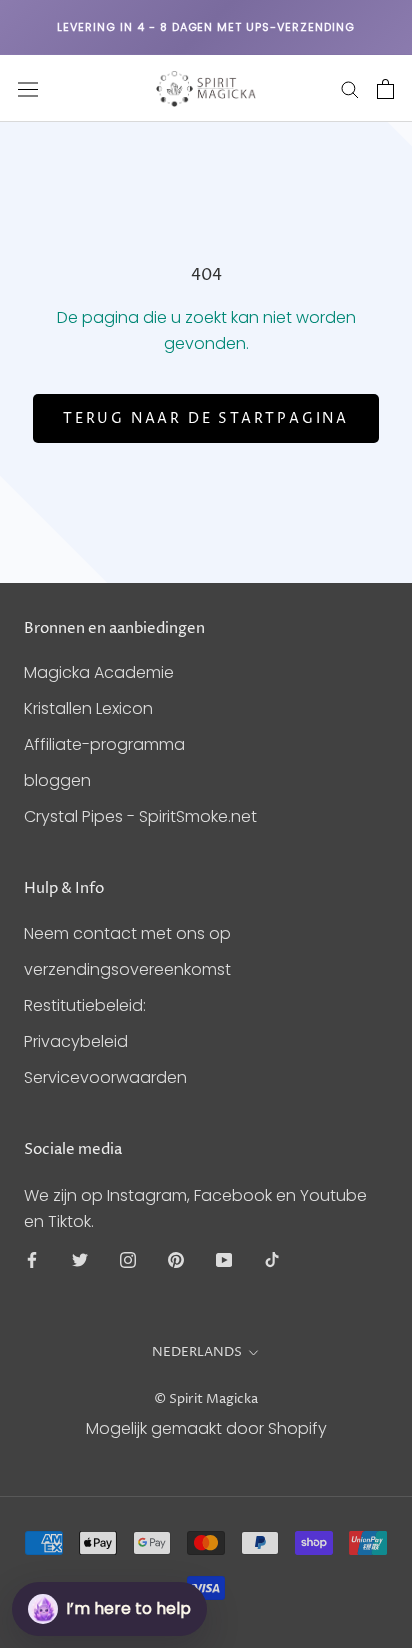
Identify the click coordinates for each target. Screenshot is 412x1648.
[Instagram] (128, 1260)
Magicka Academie (99, 672)
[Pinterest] (176, 1260)
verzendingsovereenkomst (127, 969)
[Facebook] (32, 1260)
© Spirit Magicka (206, 1399)
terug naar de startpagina (206, 418)
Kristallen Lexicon (88, 708)
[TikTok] (272, 1260)
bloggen (57, 780)
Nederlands (197, 1352)
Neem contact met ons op (127, 933)
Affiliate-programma (104, 744)
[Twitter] (80, 1260)
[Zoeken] (350, 88)
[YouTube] (224, 1260)
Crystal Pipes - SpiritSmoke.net (140, 816)
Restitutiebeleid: (85, 1005)
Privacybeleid (76, 1041)
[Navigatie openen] (28, 89)
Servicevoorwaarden (105, 1077)
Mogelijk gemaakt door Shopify (206, 1428)
